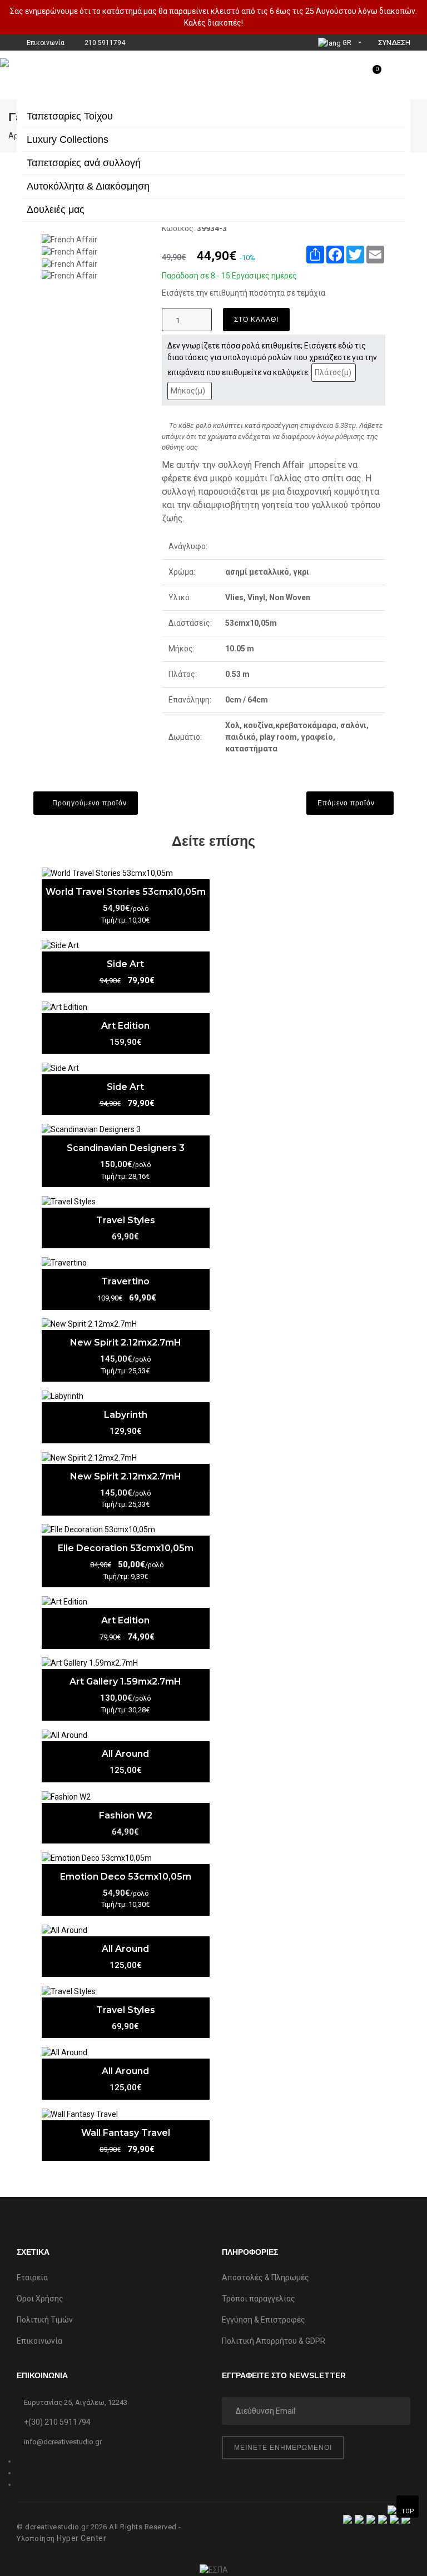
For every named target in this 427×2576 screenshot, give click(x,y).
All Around (125, 1754)
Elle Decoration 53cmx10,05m (126, 1548)
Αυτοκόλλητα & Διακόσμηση (88, 186)
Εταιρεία (32, 2278)
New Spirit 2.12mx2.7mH (126, 1342)
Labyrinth (126, 1415)
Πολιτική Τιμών (45, 2320)
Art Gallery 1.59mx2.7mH (125, 1681)
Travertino (125, 1281)
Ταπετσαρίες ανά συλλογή (84, 163)
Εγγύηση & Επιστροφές (264, 2320)
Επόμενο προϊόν (347, 803)
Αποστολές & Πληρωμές (265, 2278)
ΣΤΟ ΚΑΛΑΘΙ (256, 319)
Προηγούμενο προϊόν (88, 803)
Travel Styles (126, 1220)
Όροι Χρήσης (40, 2299)
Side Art (125, 964)
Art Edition (125, 1026)
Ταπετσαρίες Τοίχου (70, 116)
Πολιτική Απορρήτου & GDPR (274, 2341)
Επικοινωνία (39, 2341)
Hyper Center (81, 2538)
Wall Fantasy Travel (126, 2133)
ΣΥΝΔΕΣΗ (393, 43)
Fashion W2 (126, 1815)
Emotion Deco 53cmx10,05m (126, 1877)
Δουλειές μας (56, 210)
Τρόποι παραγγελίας (259, 2299)
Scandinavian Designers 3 (126, 1148)
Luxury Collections (68, 139)
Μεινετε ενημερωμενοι (283, 2447)
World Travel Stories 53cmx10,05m (126, 892)
